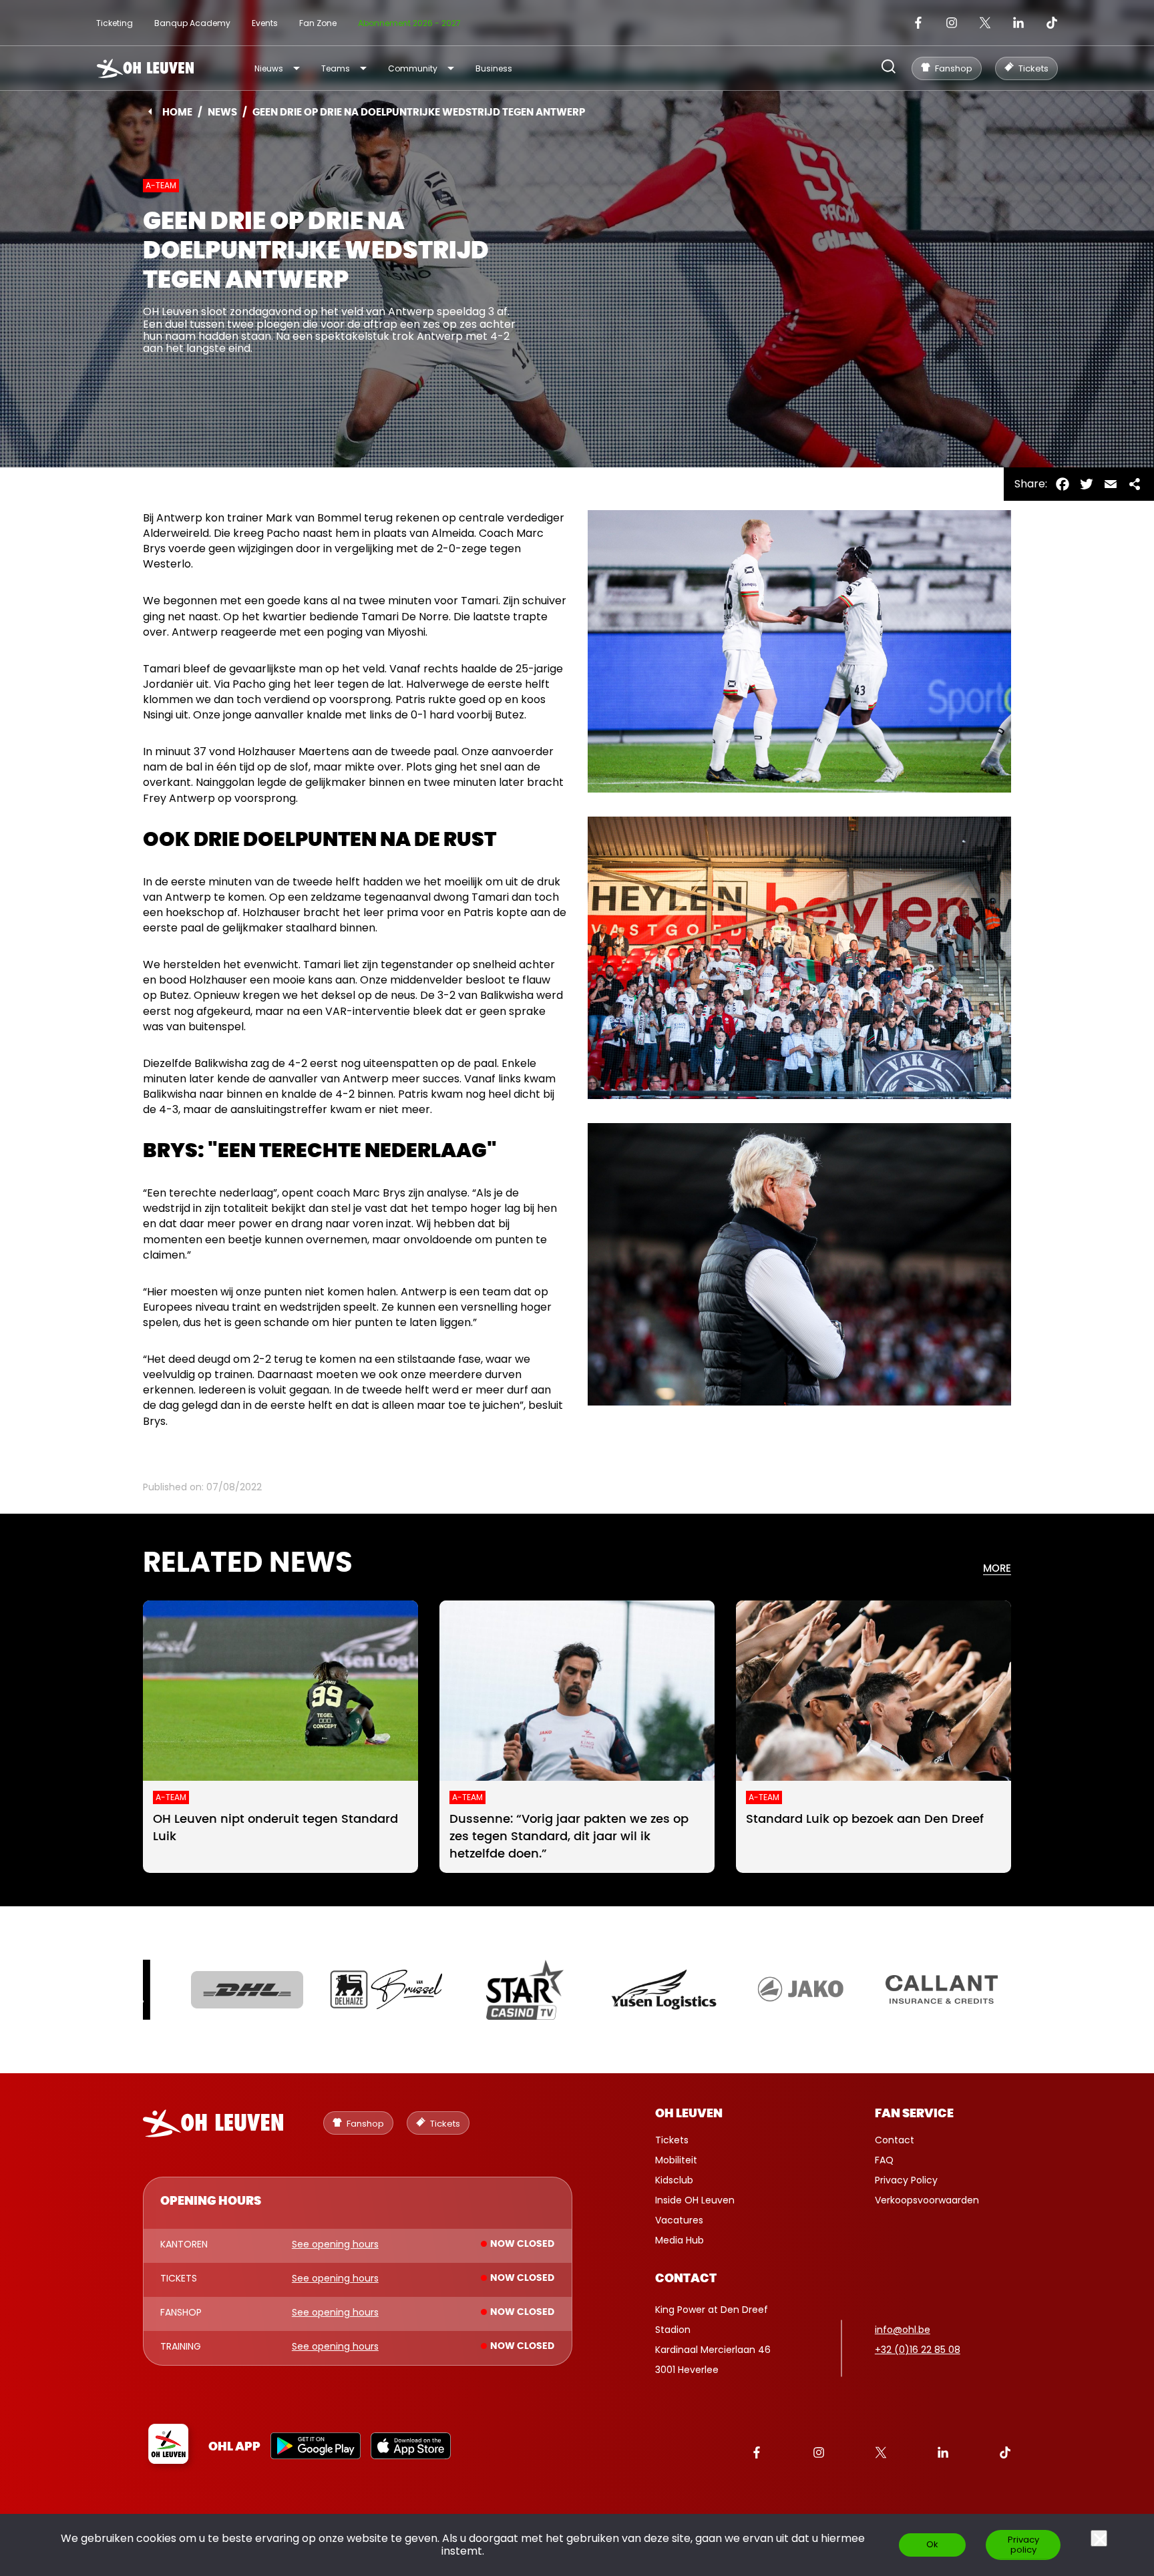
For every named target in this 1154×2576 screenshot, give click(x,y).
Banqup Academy (192, 23)
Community (413, 68)
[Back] (150, 112)
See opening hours (335, 2245)
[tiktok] (1052, 23)
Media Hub (680, 2240)
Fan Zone (318, 23)
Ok (932, 2544)
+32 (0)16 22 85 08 (918, 2350)
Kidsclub (674, 2180)
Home (177, 113)
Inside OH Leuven (695, 2200)
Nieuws (269, 68)
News (222, 113)
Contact (895, 2140)
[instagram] (952, 23)
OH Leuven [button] (689, 2114)
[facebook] (918, 23)
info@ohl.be (903, 2330)
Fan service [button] (914, 2114)
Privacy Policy (906, 2180)
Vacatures (679, 2220)
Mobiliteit (676, 2160)
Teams (336, 68)
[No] (1099, 2538)
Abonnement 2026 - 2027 (409, 23)
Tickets (672, 2140)
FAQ (884, 2160)
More (997, 1569)
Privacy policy (1023, 2545)
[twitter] (985, 23)
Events (265, 23)
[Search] (889, 68)
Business (494, 68)
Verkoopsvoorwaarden (927, 2200)
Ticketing (115, 23)
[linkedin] (1018, 23)
